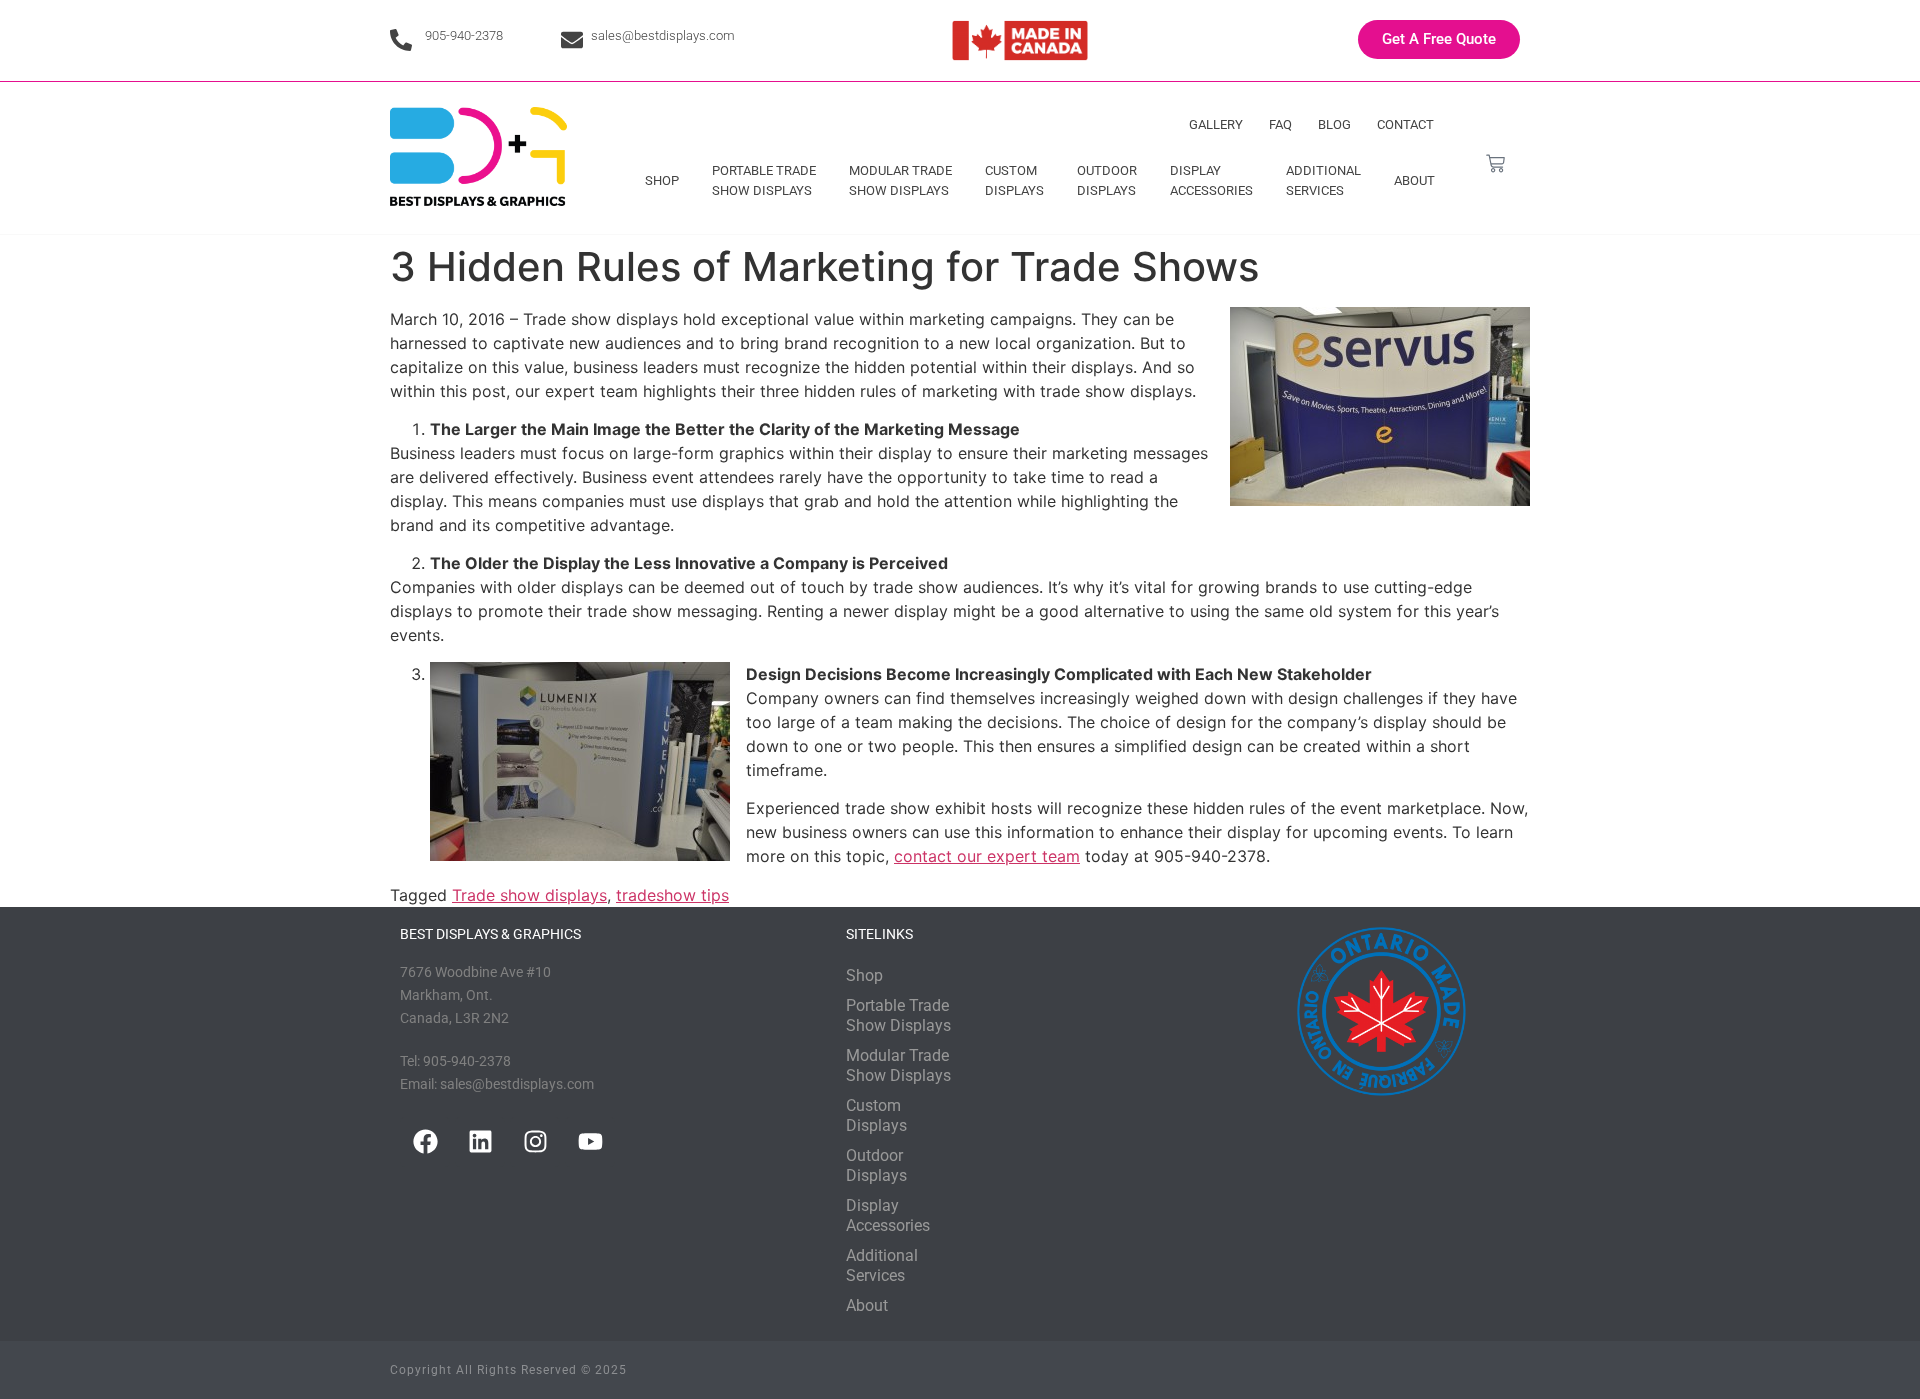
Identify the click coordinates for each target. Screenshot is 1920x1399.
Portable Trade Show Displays (764, 180)
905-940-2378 (464, 35)
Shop (662, 180)
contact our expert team (987, 856)
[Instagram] (535, 1142)
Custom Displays (1014, 180)
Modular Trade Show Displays (900, 180)
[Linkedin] (480, 1142)
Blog (1334, 124)
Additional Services (1323, 180)
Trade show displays (529, 895)
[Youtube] (590, 1142)
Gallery (1216, 124)
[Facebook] (425, 1142)
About (1414, 180)
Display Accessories (1211, 180)
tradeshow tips (672, 895)
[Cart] (1495, 163)
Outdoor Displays (1107, 180)
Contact (1405, 124)
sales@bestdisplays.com (663, 35)
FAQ (1280, 124)
